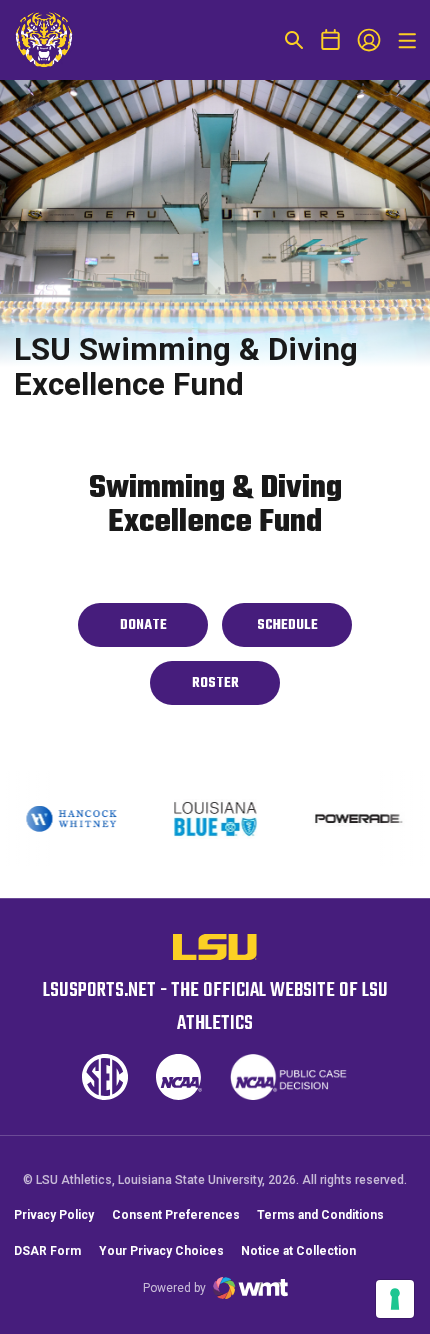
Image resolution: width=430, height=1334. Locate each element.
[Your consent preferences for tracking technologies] (395, 1299)
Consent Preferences (176, 1215)
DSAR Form (47, 1251)
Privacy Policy (54, 1215)
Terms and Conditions (320, 1215)
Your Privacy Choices (161, 1251)
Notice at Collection (298, 1251)
